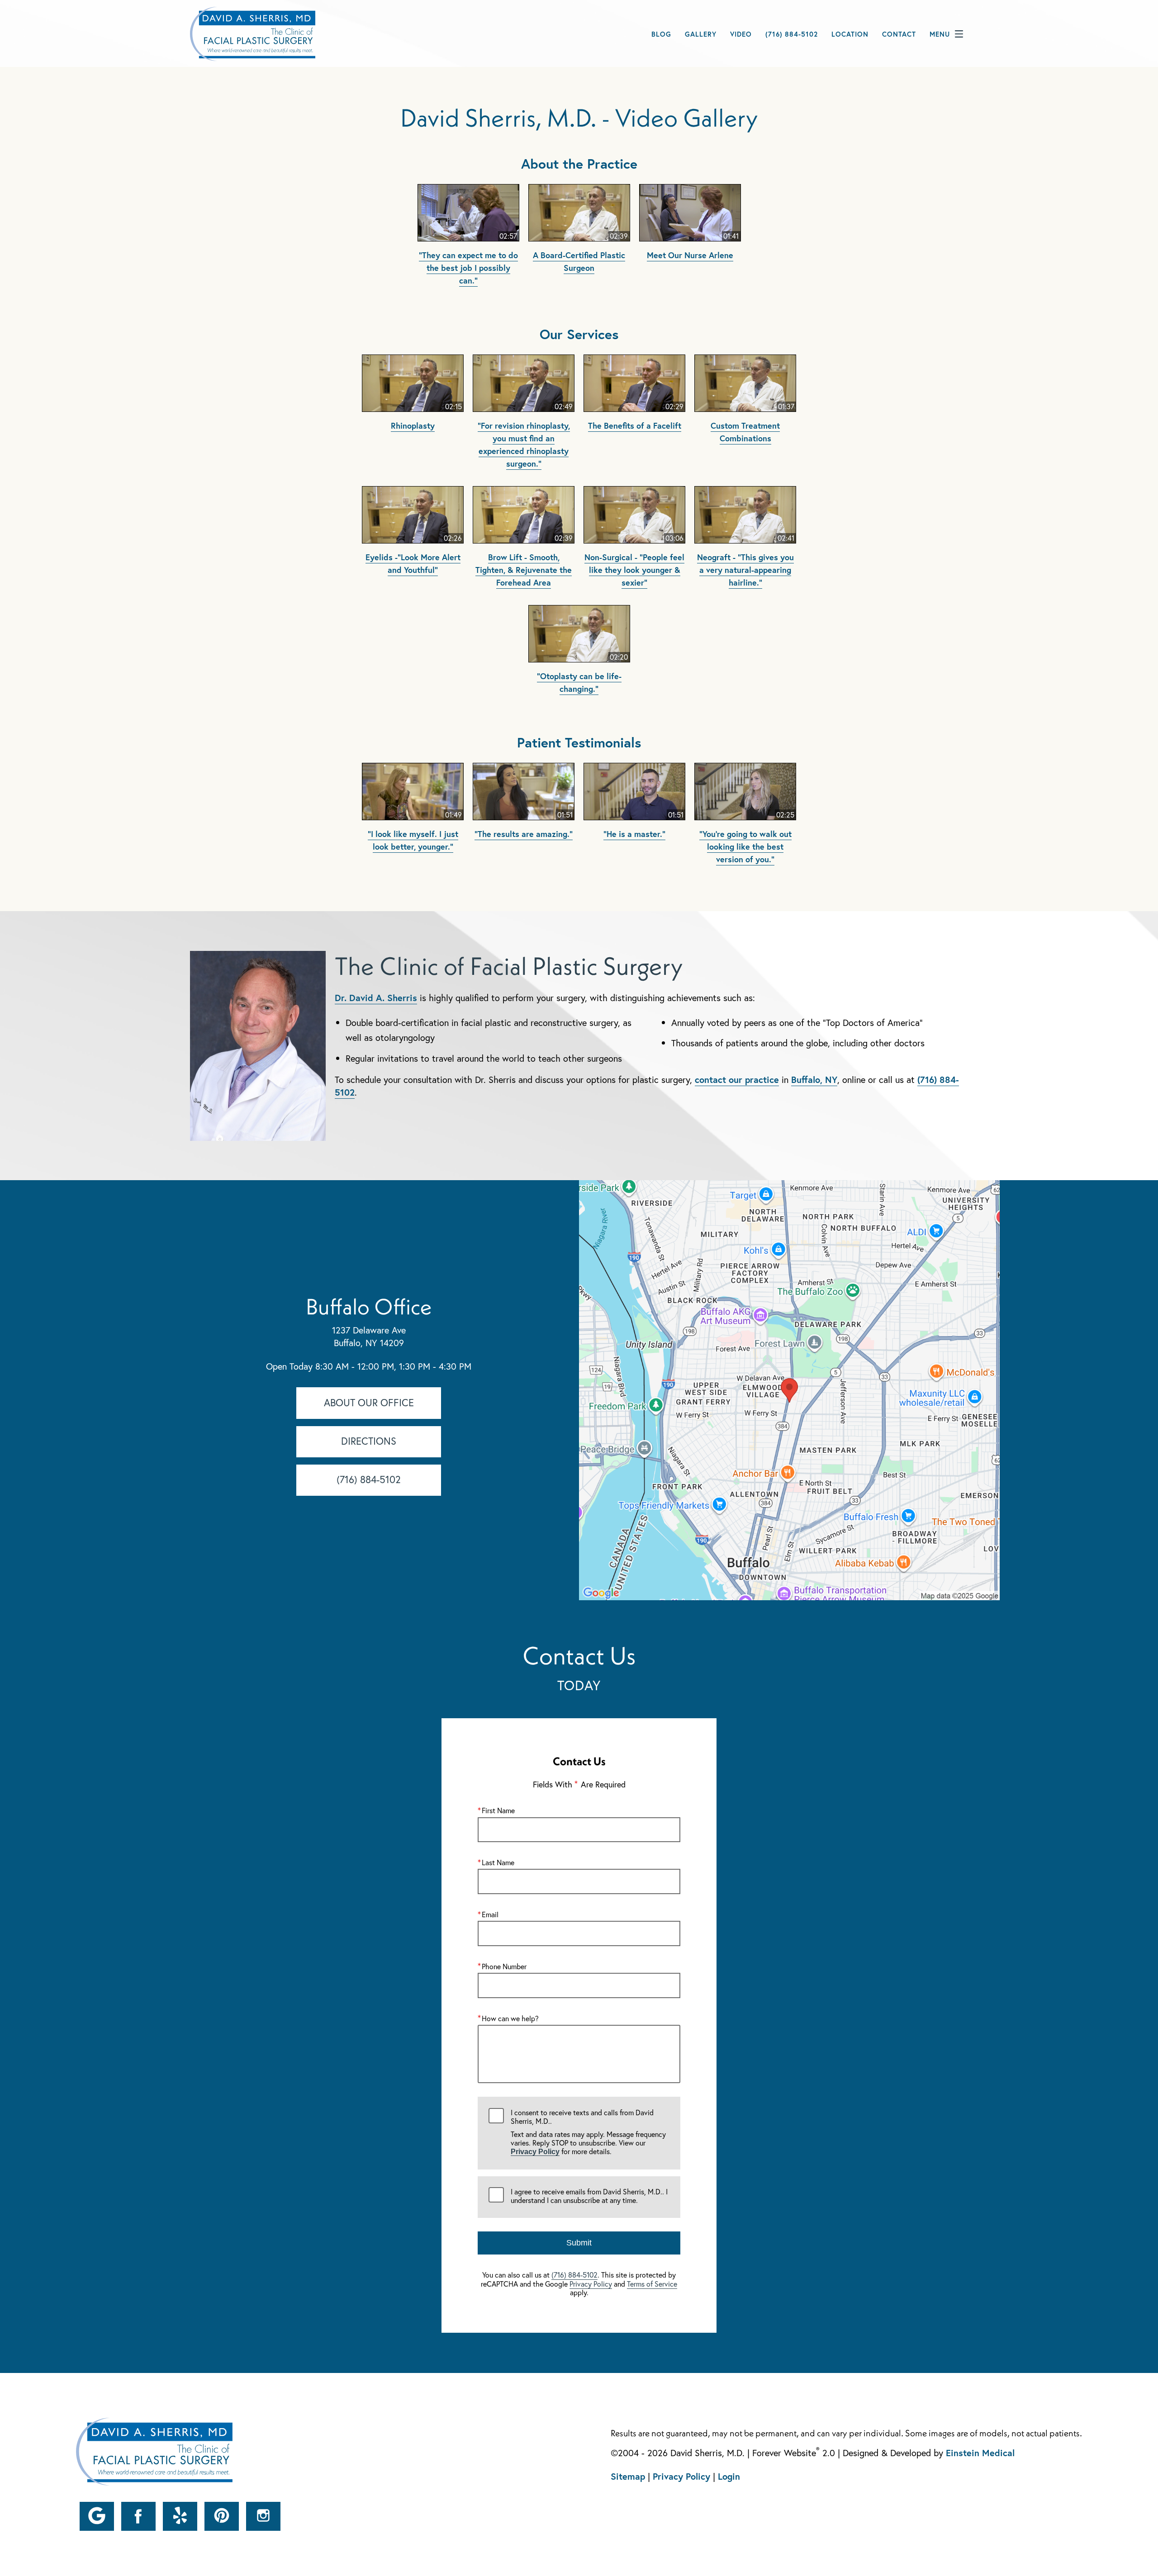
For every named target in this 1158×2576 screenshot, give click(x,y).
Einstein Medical (980, 2453)
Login (729, 2476)
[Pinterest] (222, 2516)
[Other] (97, 2516)
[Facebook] (138, 2516)
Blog (661, 34)
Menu (940, 34)
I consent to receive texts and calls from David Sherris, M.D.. (588, 2132)
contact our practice (737, 1080)
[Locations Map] (789, 1389)
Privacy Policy (535, 2152)
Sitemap (628, 2476)
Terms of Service (652, 2284)
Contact (899, 34)
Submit (579, 2243)
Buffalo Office (369, 1306)
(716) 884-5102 (574, 2275)
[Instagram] (263, 2516)
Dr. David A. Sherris (376, 998)
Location (850, 34)
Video (741, 34)
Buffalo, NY (814, 1080)
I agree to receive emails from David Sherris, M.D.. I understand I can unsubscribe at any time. (589, 2196)
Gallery (701, 34)
